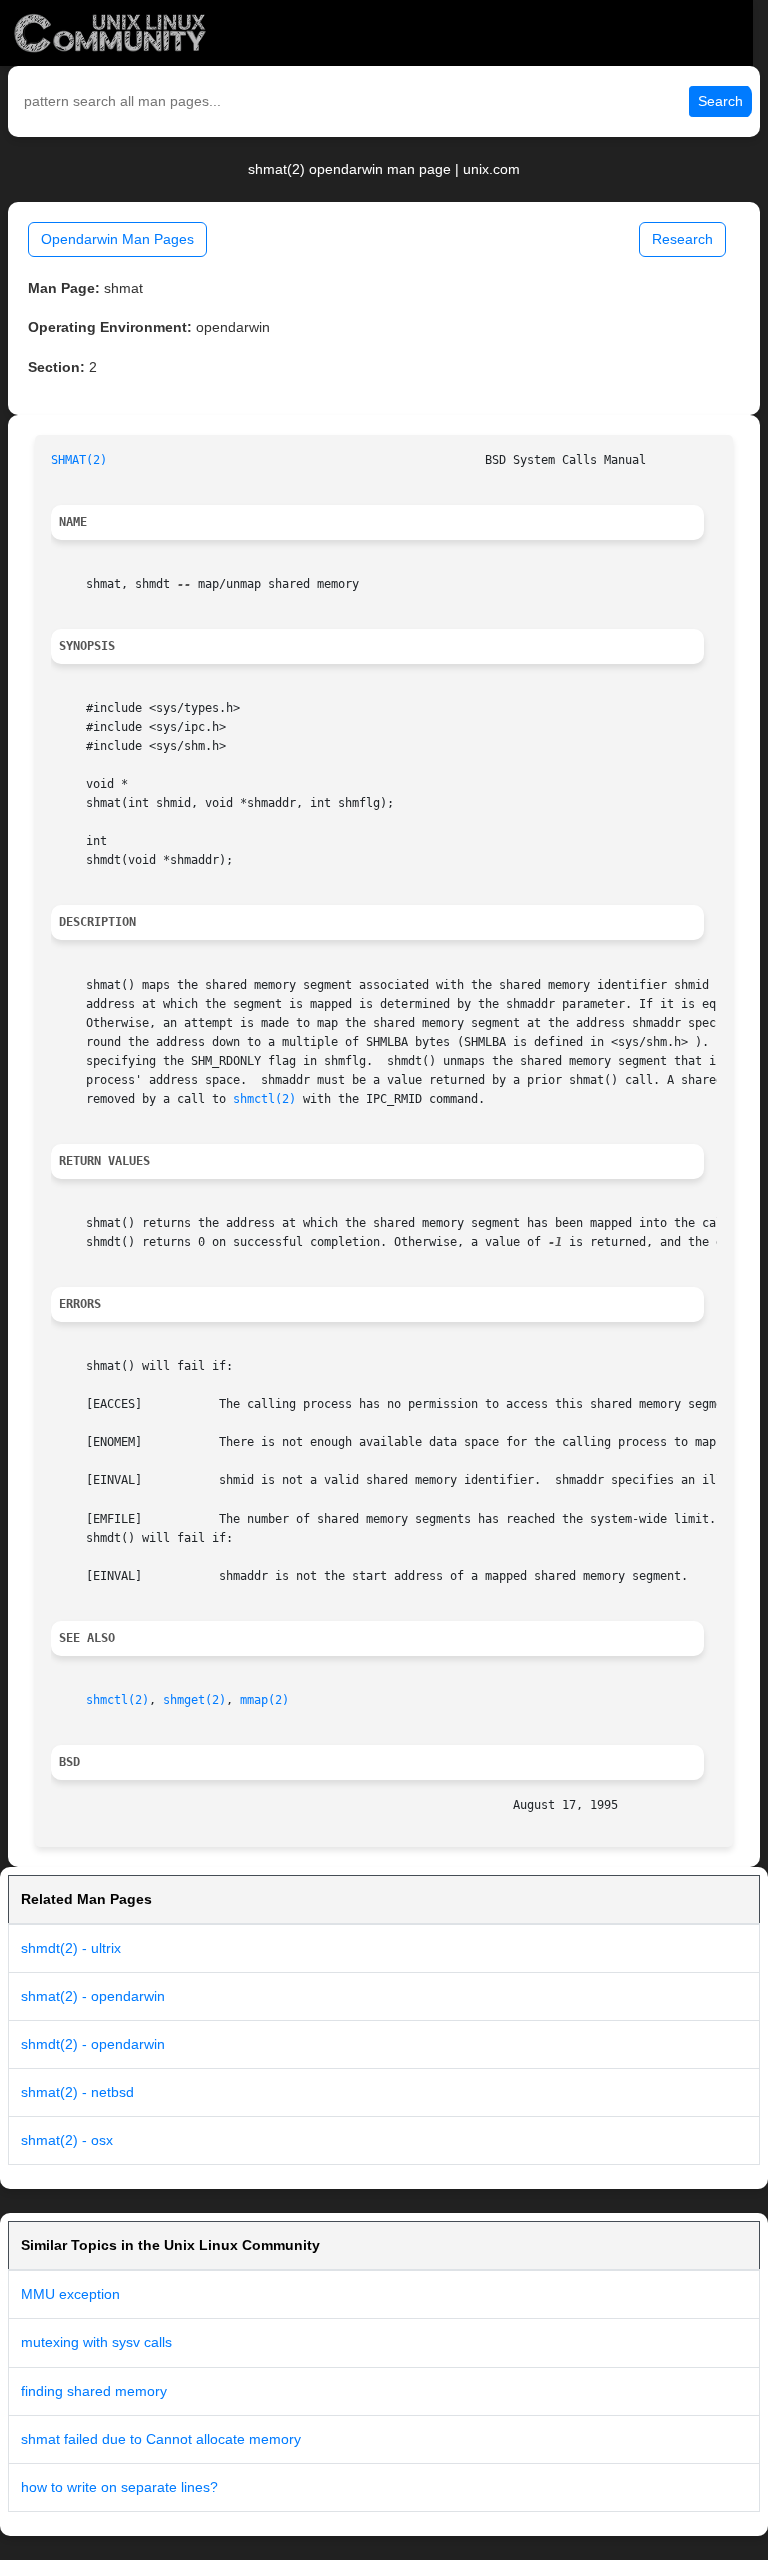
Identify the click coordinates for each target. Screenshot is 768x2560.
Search (720, 101)
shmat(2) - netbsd (77, 2092)
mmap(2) (264, 1700)
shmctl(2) (264, 1099)
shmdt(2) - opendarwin (93, 2044)
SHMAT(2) (79, 460)
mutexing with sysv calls (96, 2342)
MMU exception (70, 2294)
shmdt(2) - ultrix (71, 1948)
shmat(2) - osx (67, 2140)
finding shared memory (94, 2391)
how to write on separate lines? (119, 2487)
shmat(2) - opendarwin (93, 1996)
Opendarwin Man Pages (117, 239)
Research (682, 239)
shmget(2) (194, 1700)
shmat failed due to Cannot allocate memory (161, 2439)
